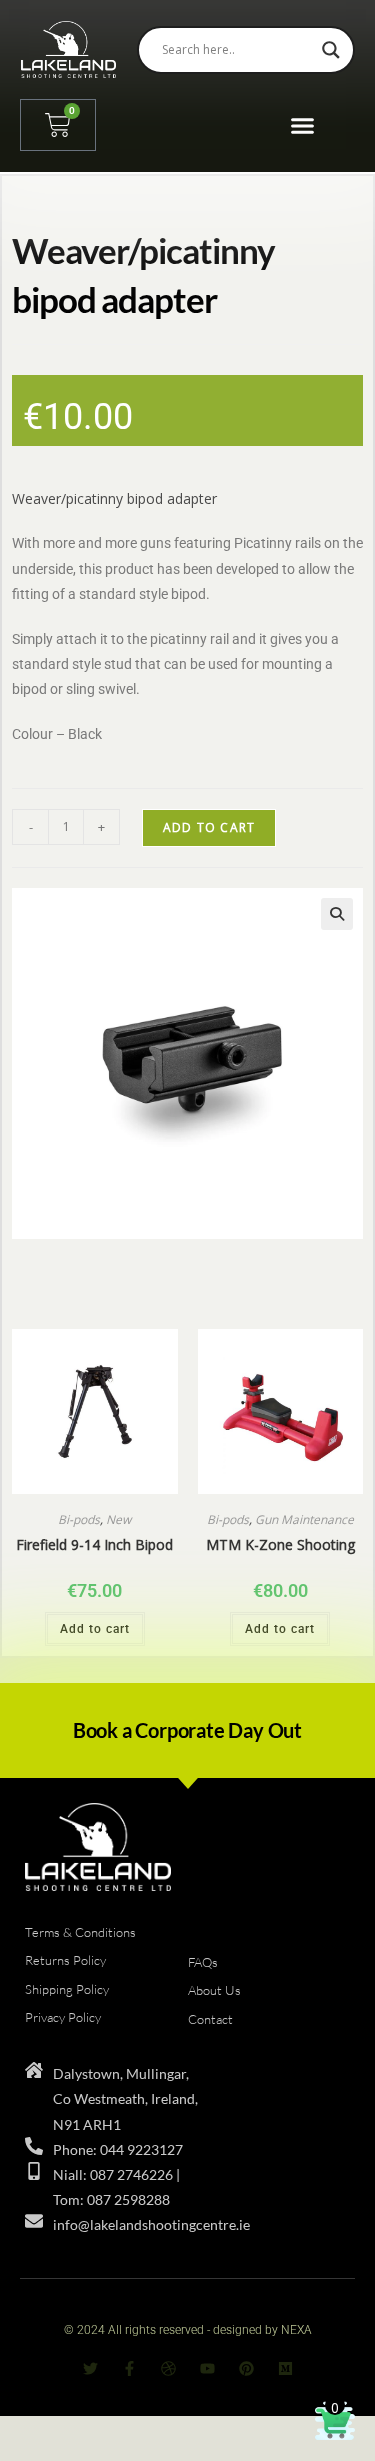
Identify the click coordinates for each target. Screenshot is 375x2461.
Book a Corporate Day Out (187, 1730)
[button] (303, 125)
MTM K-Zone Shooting (280, 1544)
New (118, 1519)
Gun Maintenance (304, 1519)
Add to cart (209, 827)
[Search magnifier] (331, 50)
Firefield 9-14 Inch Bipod (94, 1544)
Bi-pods (79, 1519)
